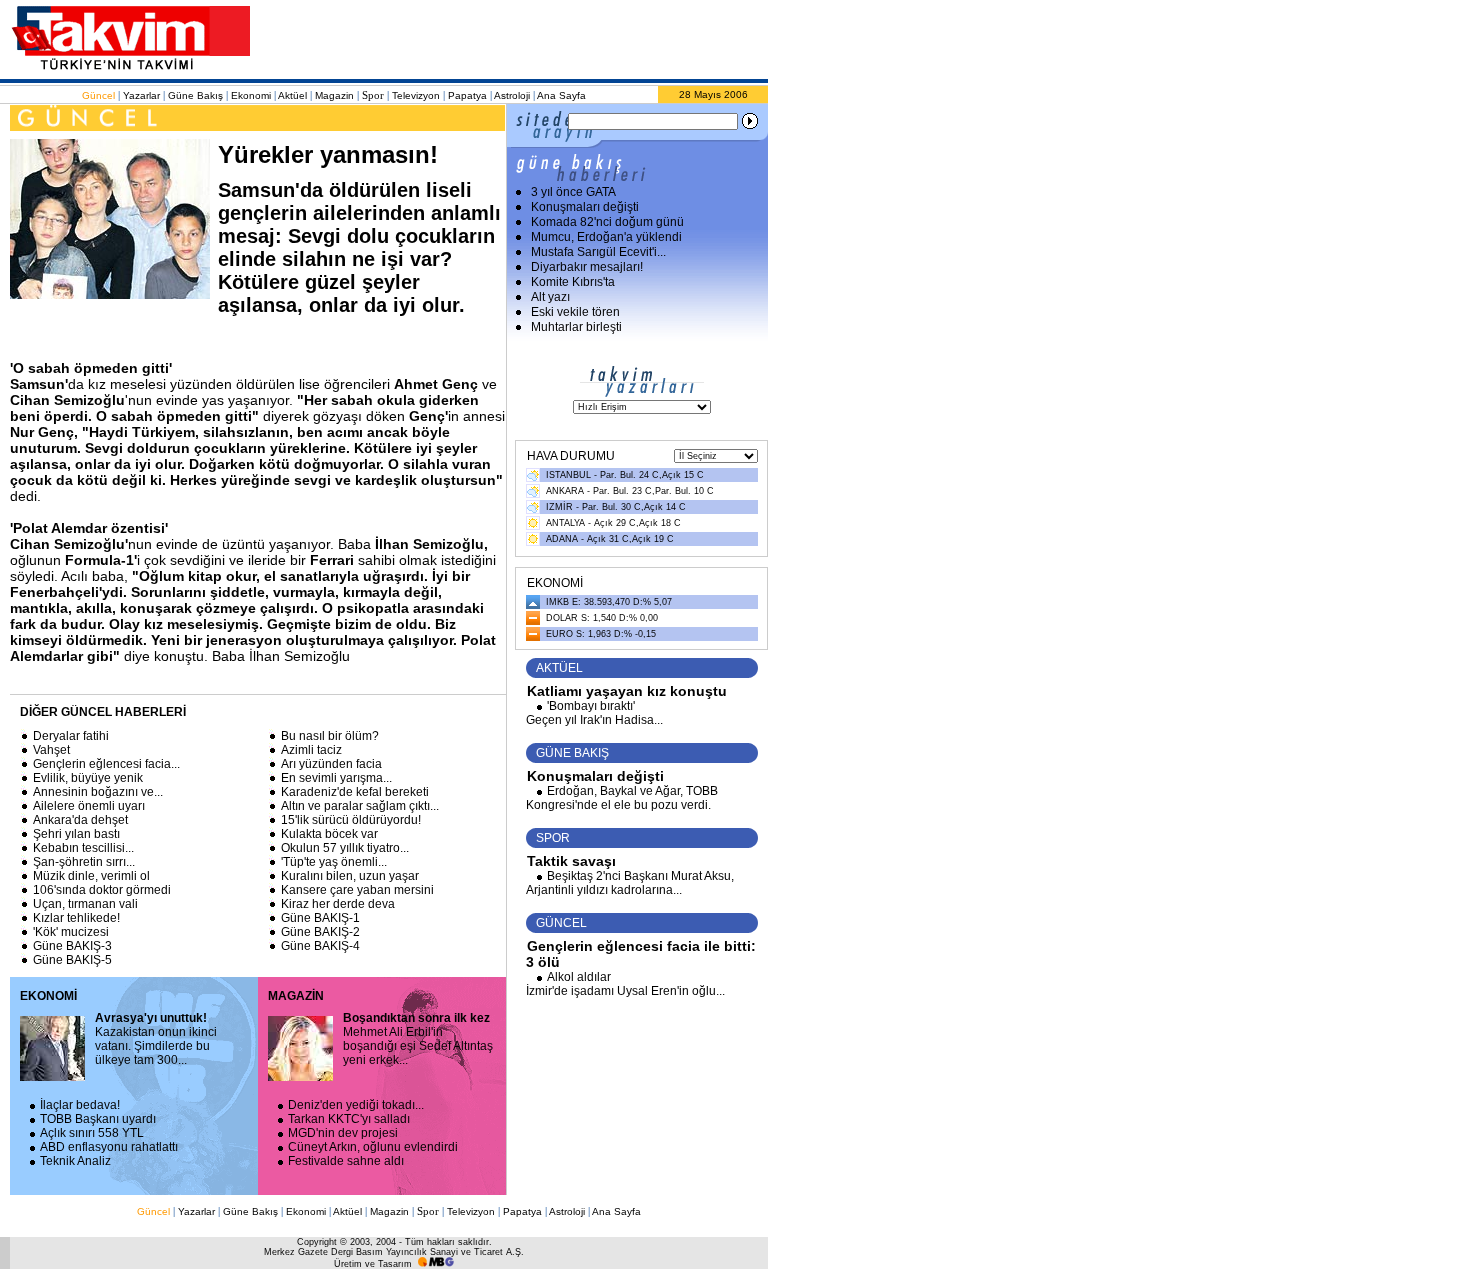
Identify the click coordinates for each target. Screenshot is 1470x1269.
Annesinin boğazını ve (98, 792)
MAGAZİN (296, 996)
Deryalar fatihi (71, 736)
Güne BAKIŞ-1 (320, 918)
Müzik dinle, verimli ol (91, 876)
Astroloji (512, 95)
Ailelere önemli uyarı (89, 806)
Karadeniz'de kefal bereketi (355, 792)
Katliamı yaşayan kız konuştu (627, 691)
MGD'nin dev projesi (343, 1133)
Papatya (467, 95)
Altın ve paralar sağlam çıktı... (360, 806)
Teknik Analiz (75, 1161)
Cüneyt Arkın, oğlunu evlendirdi (373, 1147)
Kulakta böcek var (329, 834)
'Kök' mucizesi (71, 932)
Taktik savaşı (571, 861)
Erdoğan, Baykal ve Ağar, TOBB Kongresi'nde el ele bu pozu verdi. (622, 798)
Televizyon (416, 95)
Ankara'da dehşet (80, 820)
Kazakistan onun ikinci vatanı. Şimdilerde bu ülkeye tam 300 (156, 1039)
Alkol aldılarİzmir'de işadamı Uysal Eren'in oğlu (625, 984)
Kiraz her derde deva (338, 904)
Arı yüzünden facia (331, 764)
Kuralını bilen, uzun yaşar (350, 876)
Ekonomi (251, 95)
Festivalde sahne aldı (346, 1161)
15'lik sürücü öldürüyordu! (351, 820)
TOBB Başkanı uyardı (98, 1119)
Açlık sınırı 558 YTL (92, 1133)
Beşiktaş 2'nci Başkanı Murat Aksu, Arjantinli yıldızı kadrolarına (630, 883)
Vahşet (51, 750)
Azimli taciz (311, 750)
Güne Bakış (195, 95)
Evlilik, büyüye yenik (88, 778)
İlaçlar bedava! (80, 1105)
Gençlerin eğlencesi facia (106, 764)
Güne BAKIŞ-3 (72, 946)
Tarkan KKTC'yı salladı (349, 1119)
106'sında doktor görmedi (102, 890)
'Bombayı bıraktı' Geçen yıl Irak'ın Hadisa (594, 713)
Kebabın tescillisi (83, 848)
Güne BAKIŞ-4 (320, 946)
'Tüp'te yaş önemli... (334, 862)
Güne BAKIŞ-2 (320, 932)
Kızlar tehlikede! (76, 918)
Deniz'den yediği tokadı (356, 1105)
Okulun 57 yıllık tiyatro (345, 848)
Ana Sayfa (561, 95)
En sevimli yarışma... (336, 778)
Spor (373, 95)
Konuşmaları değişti (595, 776)
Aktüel (292, 95)
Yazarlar (141, 95)
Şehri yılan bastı (76, 834)
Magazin (334, 95)
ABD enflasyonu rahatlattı (109, 1147)
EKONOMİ (48, 996)
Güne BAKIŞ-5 (72, 960)
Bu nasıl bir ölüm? (330, 736)
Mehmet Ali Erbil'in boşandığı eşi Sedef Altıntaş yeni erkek (418, 1039)
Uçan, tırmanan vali (85, 904)
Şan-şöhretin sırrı (84, 862)
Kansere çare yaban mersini (357, 890)
